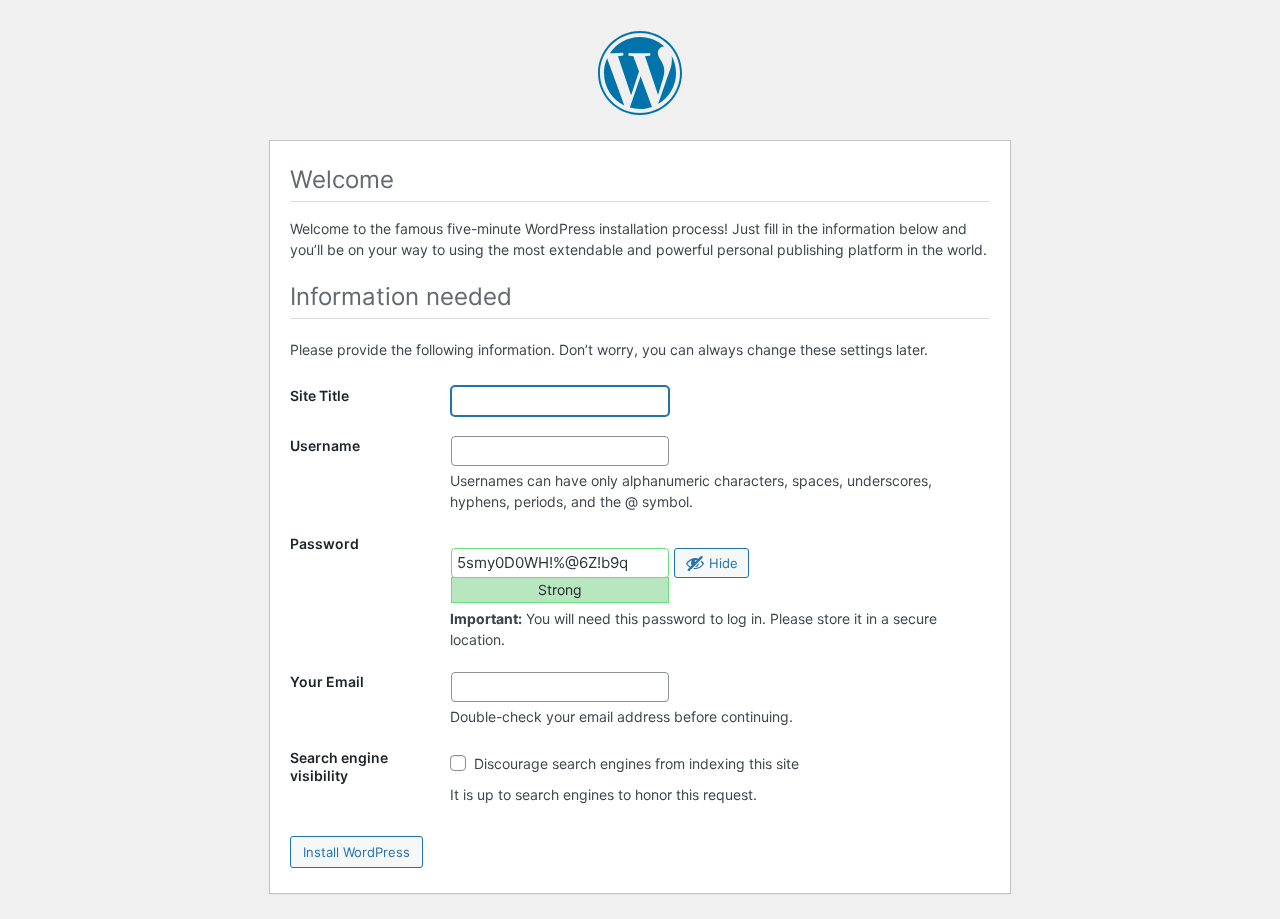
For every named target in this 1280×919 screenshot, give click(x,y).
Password (324, 543)
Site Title (319, 395)
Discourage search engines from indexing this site (634, 763)
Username (325, 445)
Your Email (327, 681)
